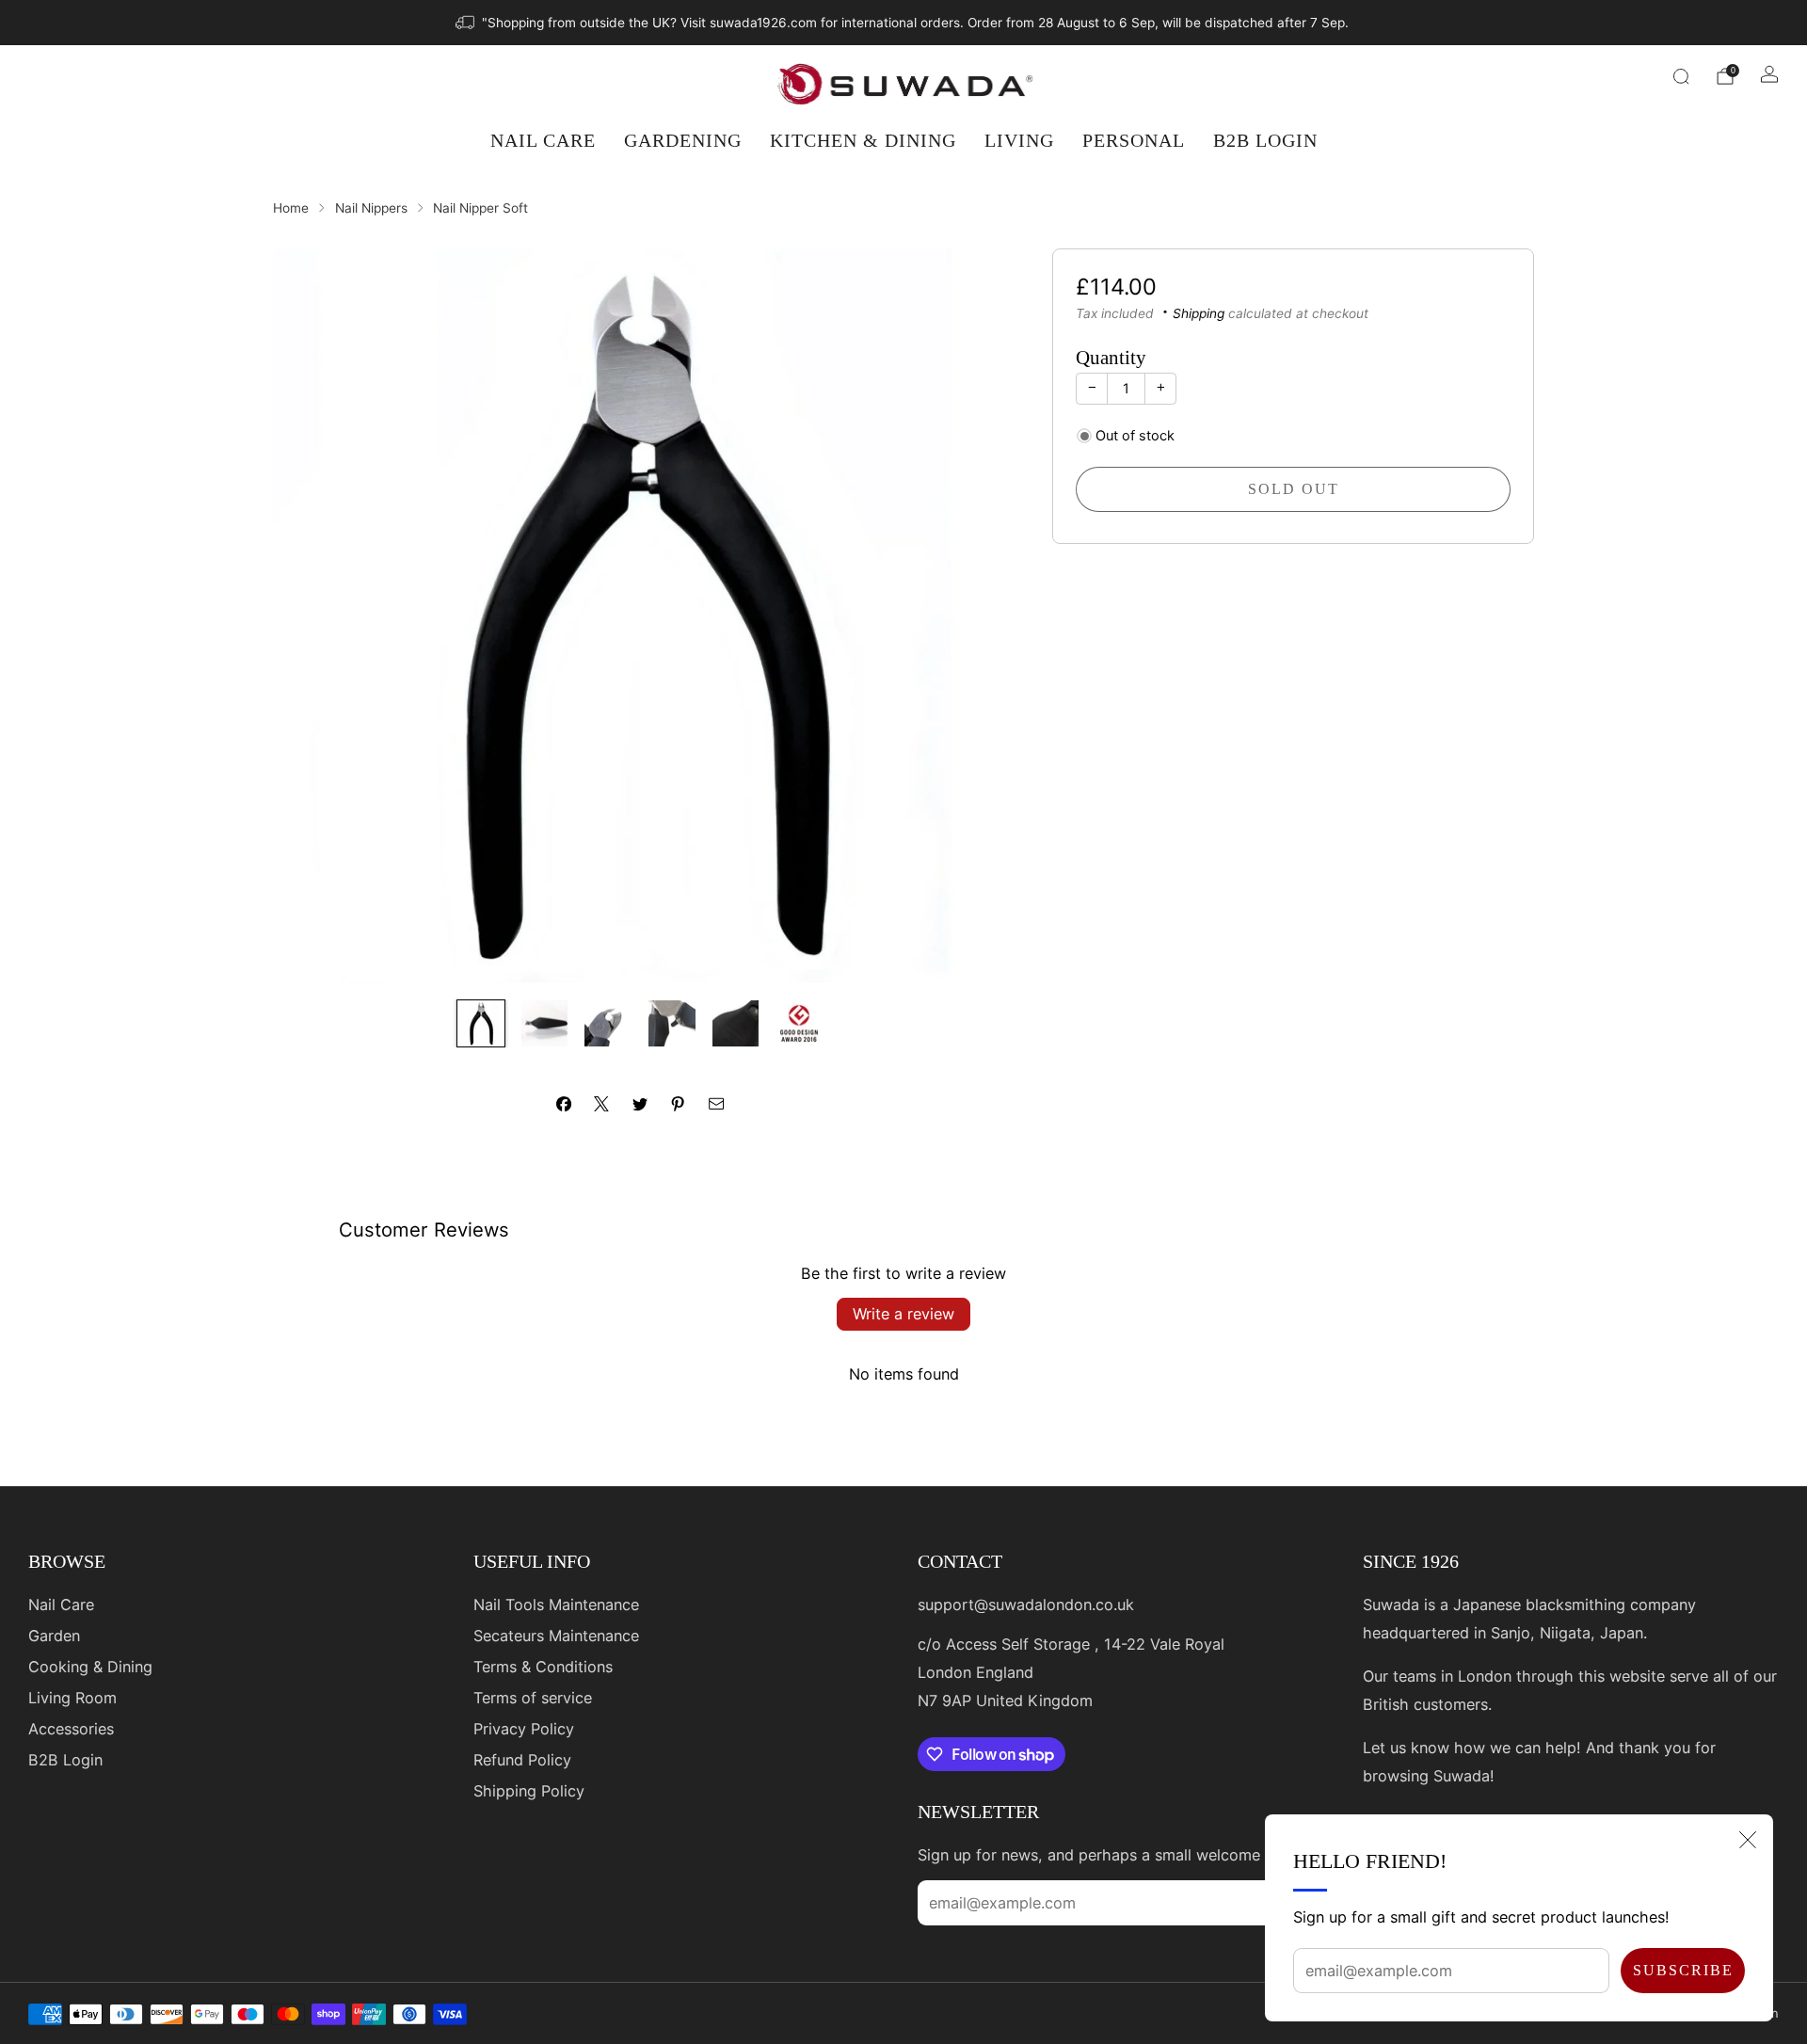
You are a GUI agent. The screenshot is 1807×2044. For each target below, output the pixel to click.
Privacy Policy (524, 1729)
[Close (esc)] (1748, 1840)
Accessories (71, 1729)
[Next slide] (970, 615)
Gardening (683, 140)
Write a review (903, 1314)
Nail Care (543, 140)
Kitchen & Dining (863, 140)
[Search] (1681, 76)
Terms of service (533, 1698)
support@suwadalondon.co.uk (1026, 1605)
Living (1019, 140)
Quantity (1111, 358)
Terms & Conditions (543, 1667)
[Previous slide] (310, 615)
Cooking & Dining (90, 1667)
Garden (54, 1636)
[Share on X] (601, 1104)
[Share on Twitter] (640, 1104)
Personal (1134, 140)
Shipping (1199, 312)
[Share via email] (716, 1104)
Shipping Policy (529, 1791)
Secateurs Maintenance (556, 1636)
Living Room (72, 1698)
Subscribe (1683, 1970)
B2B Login (1265, 140)
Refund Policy (522, 1760)
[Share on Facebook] (564, 1104)
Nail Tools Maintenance (556, 1605)
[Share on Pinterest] (678, 1104)
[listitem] (903, 23)
